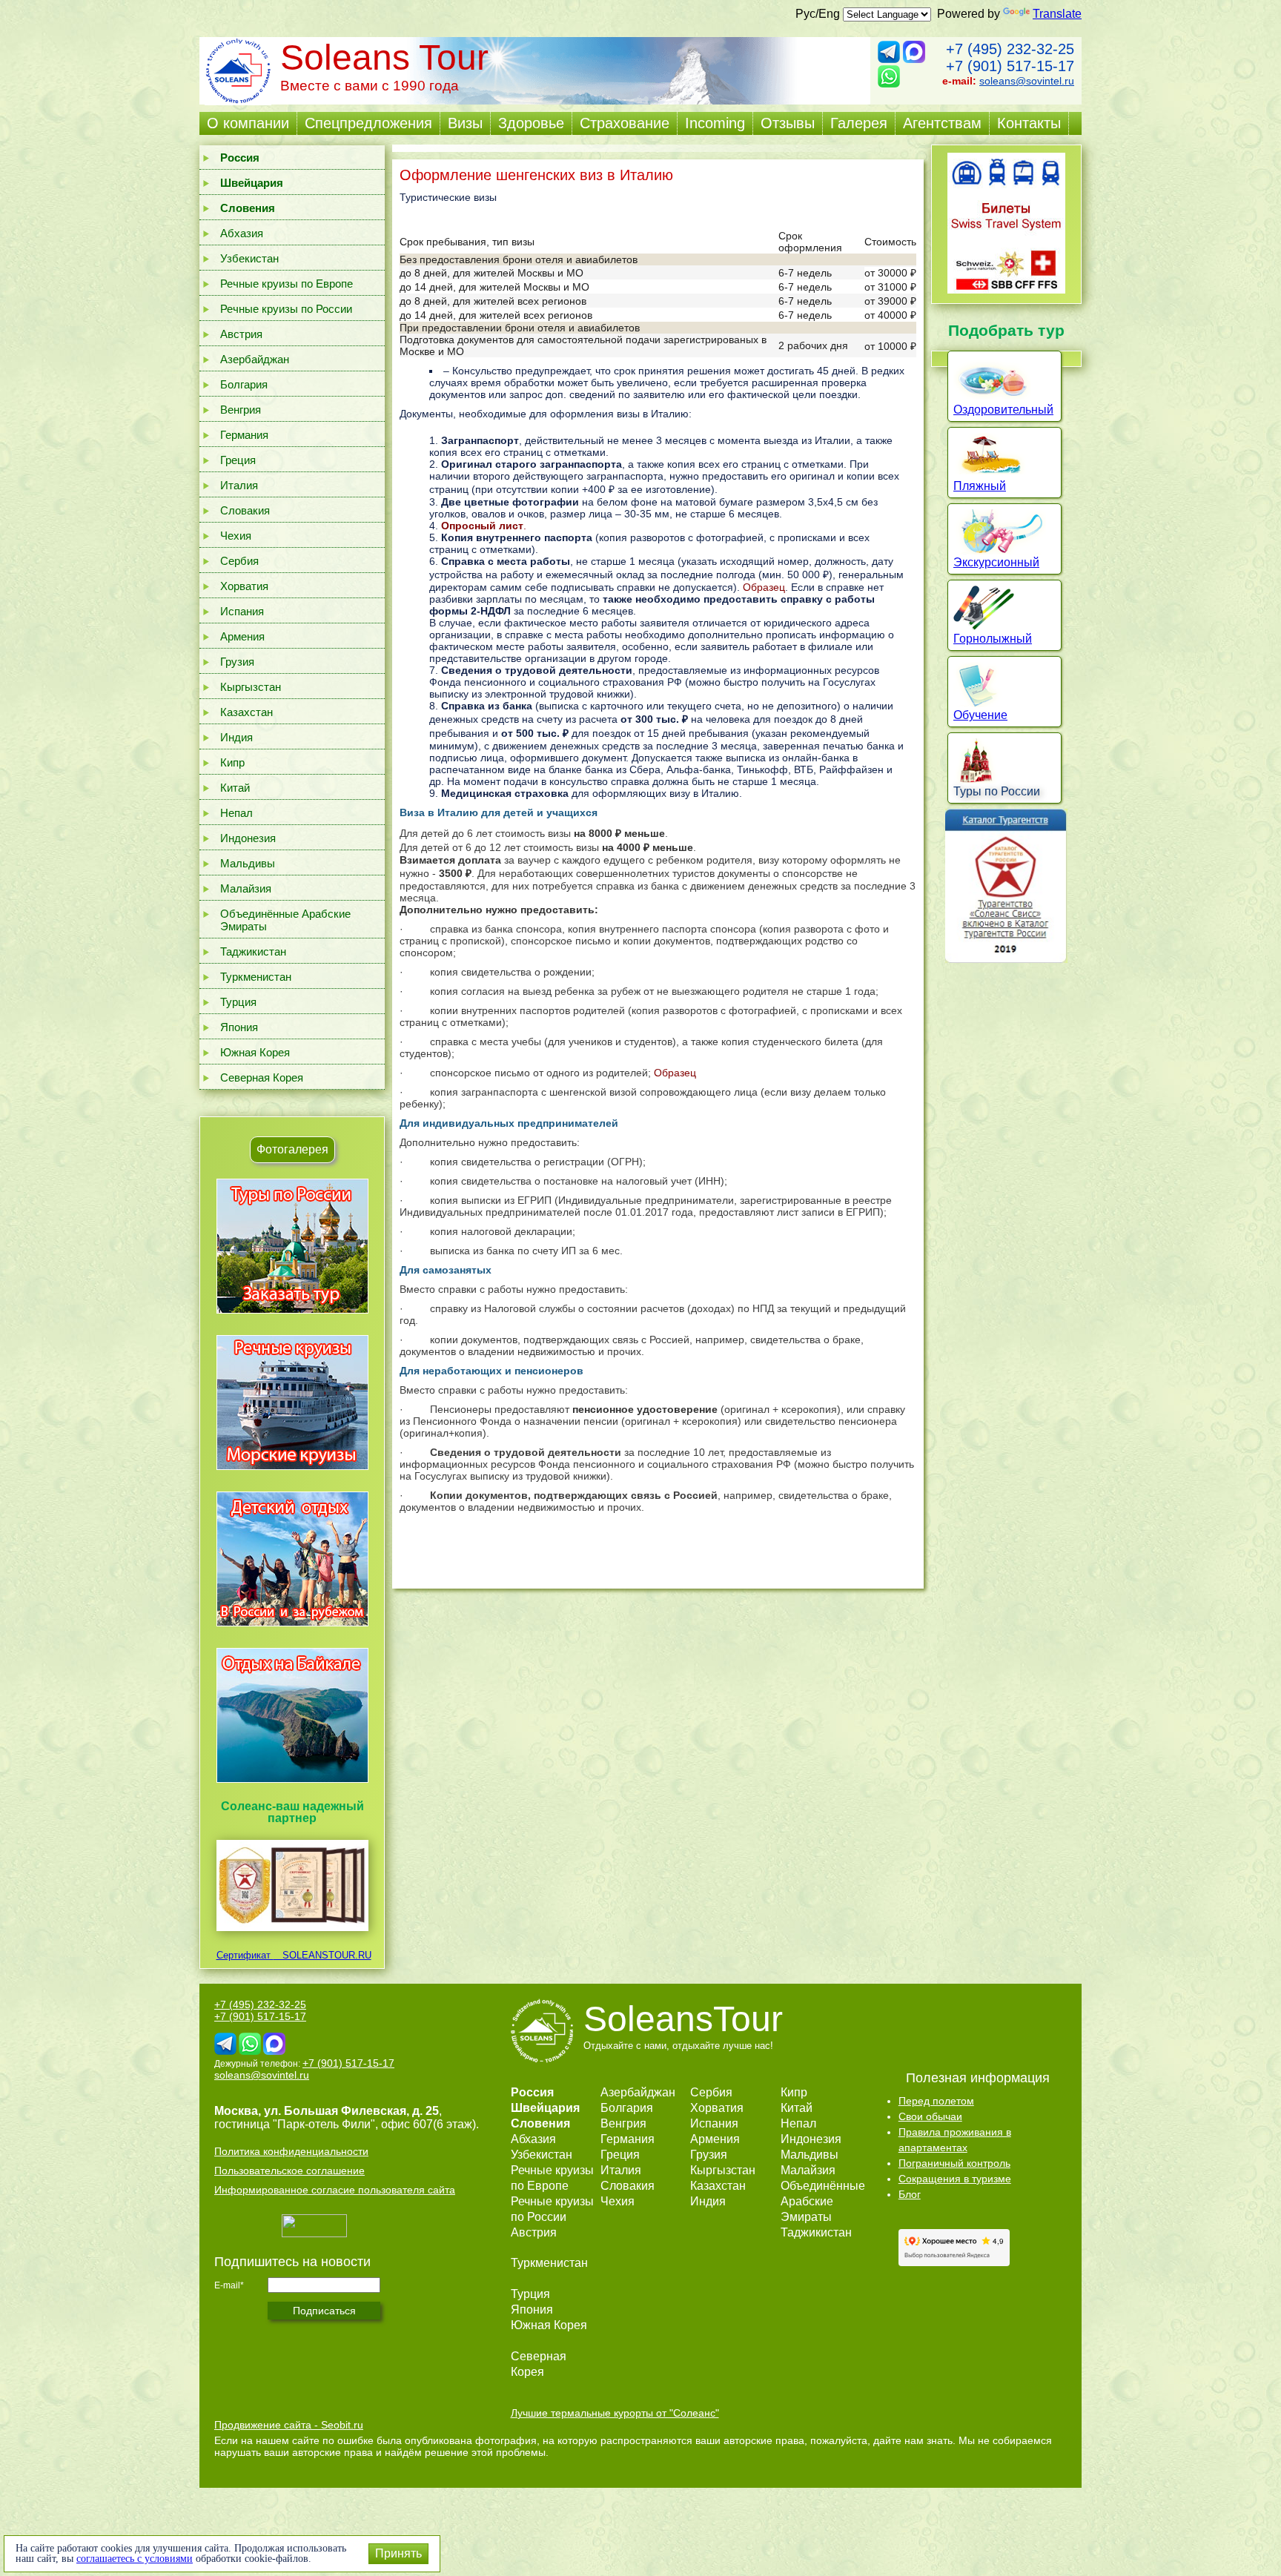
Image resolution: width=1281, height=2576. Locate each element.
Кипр (232, 762)
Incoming (715, 123)
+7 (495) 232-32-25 (1010, 49)
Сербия (239, 561)
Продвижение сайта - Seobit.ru (289, 2425)
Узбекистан (249, 258)
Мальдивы (248, 863)
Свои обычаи (930, 2116)
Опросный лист (482, 526)
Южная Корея (255, 1052)
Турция (238, 1002)
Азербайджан (255, 359)
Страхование (625, 123)
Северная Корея (262, 1077)
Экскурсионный (996, 562)
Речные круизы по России (286, 309)
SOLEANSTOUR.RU (322, 1955)
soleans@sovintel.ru (1027, 81)
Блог (910, 2194)
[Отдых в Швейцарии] (292, 1782)
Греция (238, 460)
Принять (398, 2553)
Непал (236, 813)
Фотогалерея (292, 1149)
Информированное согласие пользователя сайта (335, 2190)
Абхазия (242, 233)
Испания (242, 611)
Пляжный (980, 486)
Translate (1057, 14)
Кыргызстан (251, 687)
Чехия (236, 536)
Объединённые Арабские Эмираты (285, 920)
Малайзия (246, 888)
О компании (248, 123)
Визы (465, 123)
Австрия (241, 334)
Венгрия (241, 410)
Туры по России (997, 791)
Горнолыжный (993, 639)
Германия (244, 435)
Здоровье (531, 123)
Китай (235, 788)
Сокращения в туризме (955, 2179)
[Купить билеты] (1006, 289)
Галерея (859, 123)
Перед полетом (936, 2101)
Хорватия (244, 586)
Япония (239, 1027)
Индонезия (248, 838)
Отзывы (788, 123)
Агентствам (942, 123)
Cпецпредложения (368, 123)
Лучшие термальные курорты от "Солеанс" (615, 2413)
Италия (239, 485)
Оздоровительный (1003, 410)
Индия (236, 737)
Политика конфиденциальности (291, 2151)
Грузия (237, 662)
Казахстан (246, 712)
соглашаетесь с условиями (135, 2559)
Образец (764, 587)
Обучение (980, 715)
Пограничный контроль (954, 2163)
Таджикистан (253, 951)
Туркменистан (256, 977)
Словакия (245, 510)
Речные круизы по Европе (287, 284)
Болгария (244, 384)
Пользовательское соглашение (289, 2171)
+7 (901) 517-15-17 (1010, 66)
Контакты (1029, 123)
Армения (242, 636)
